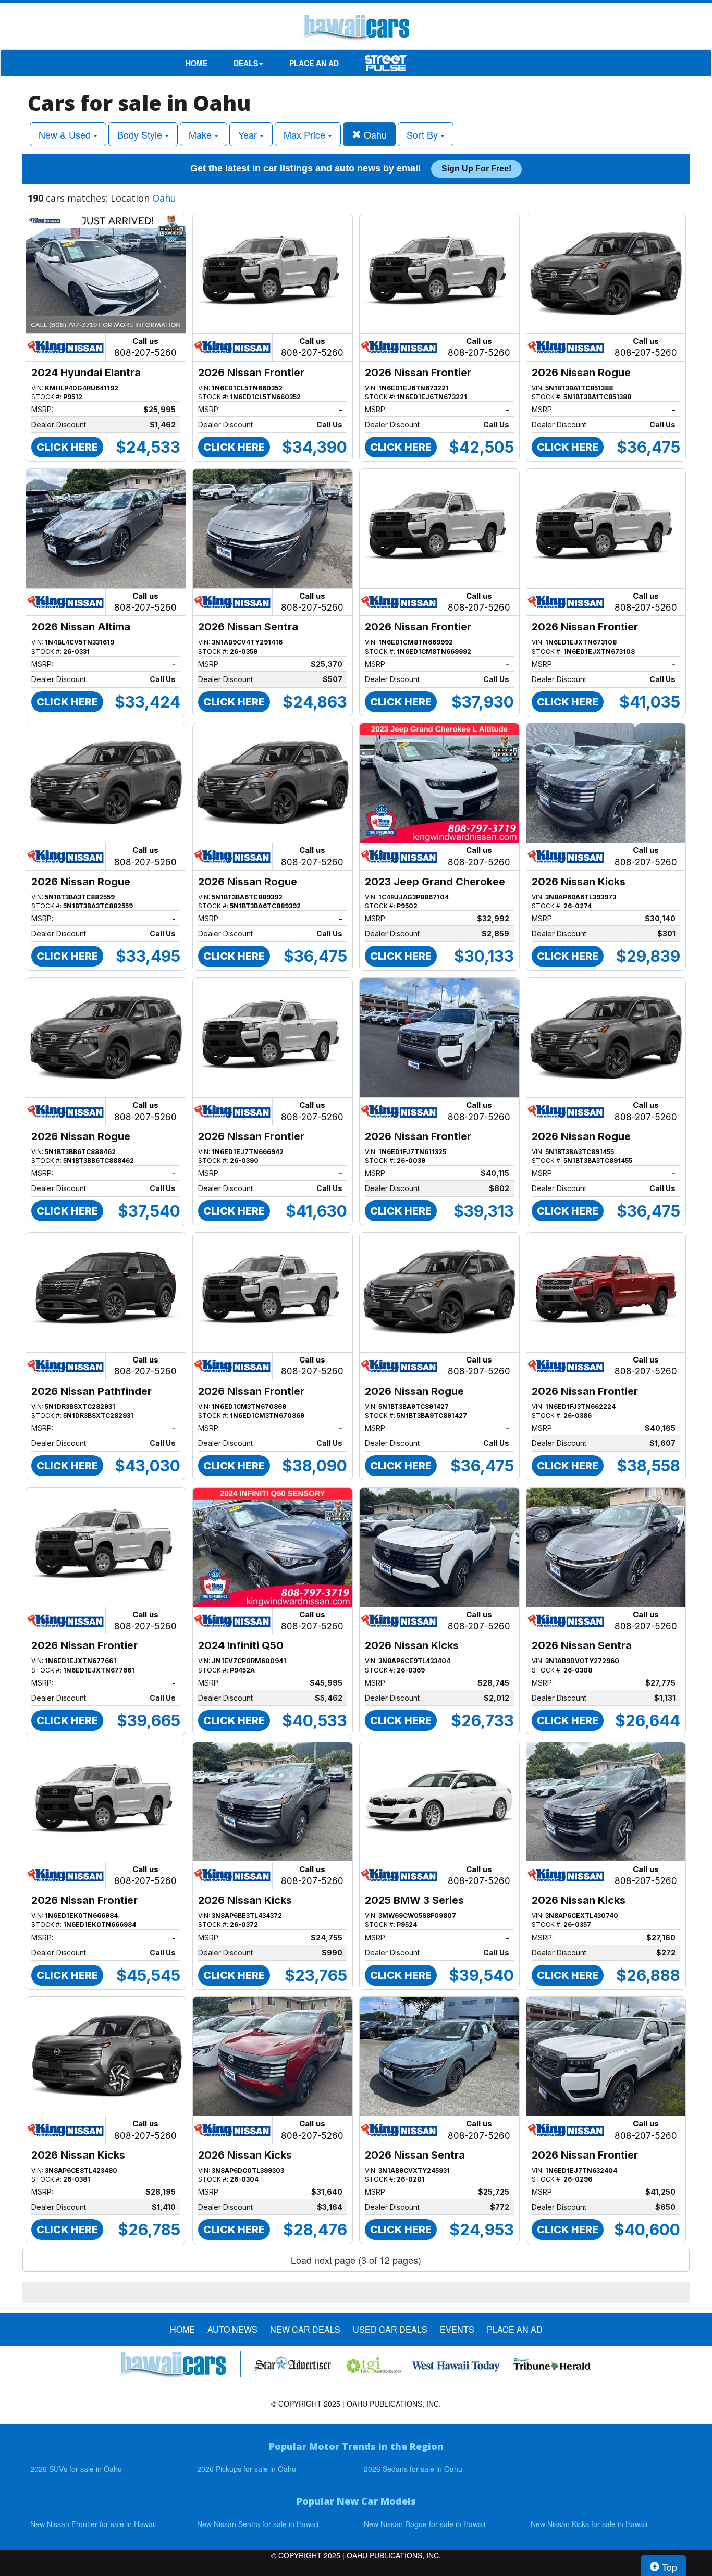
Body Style (141, 134)
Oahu (374, 134)
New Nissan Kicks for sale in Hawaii (589, 2524)
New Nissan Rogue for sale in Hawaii (425, 2524)
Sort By (423, 134)
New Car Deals (305, 2330)
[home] (356, 29)
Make (201, 134)
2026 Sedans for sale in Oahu (413, 2469)
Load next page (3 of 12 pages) (356, 2260)
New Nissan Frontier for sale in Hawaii (93, 2524)
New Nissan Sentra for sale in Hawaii (258, 2524)
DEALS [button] (246, 63)
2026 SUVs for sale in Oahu (76, 2469)
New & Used (66, 134)
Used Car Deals (390, 2330)
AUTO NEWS (232, 2330)
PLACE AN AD (314, 63)
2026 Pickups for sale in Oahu (247, 2469)
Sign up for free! (476, 169)
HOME (197, 63)
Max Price (306, 134)
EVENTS (457, 2330)
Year (249, 134)
